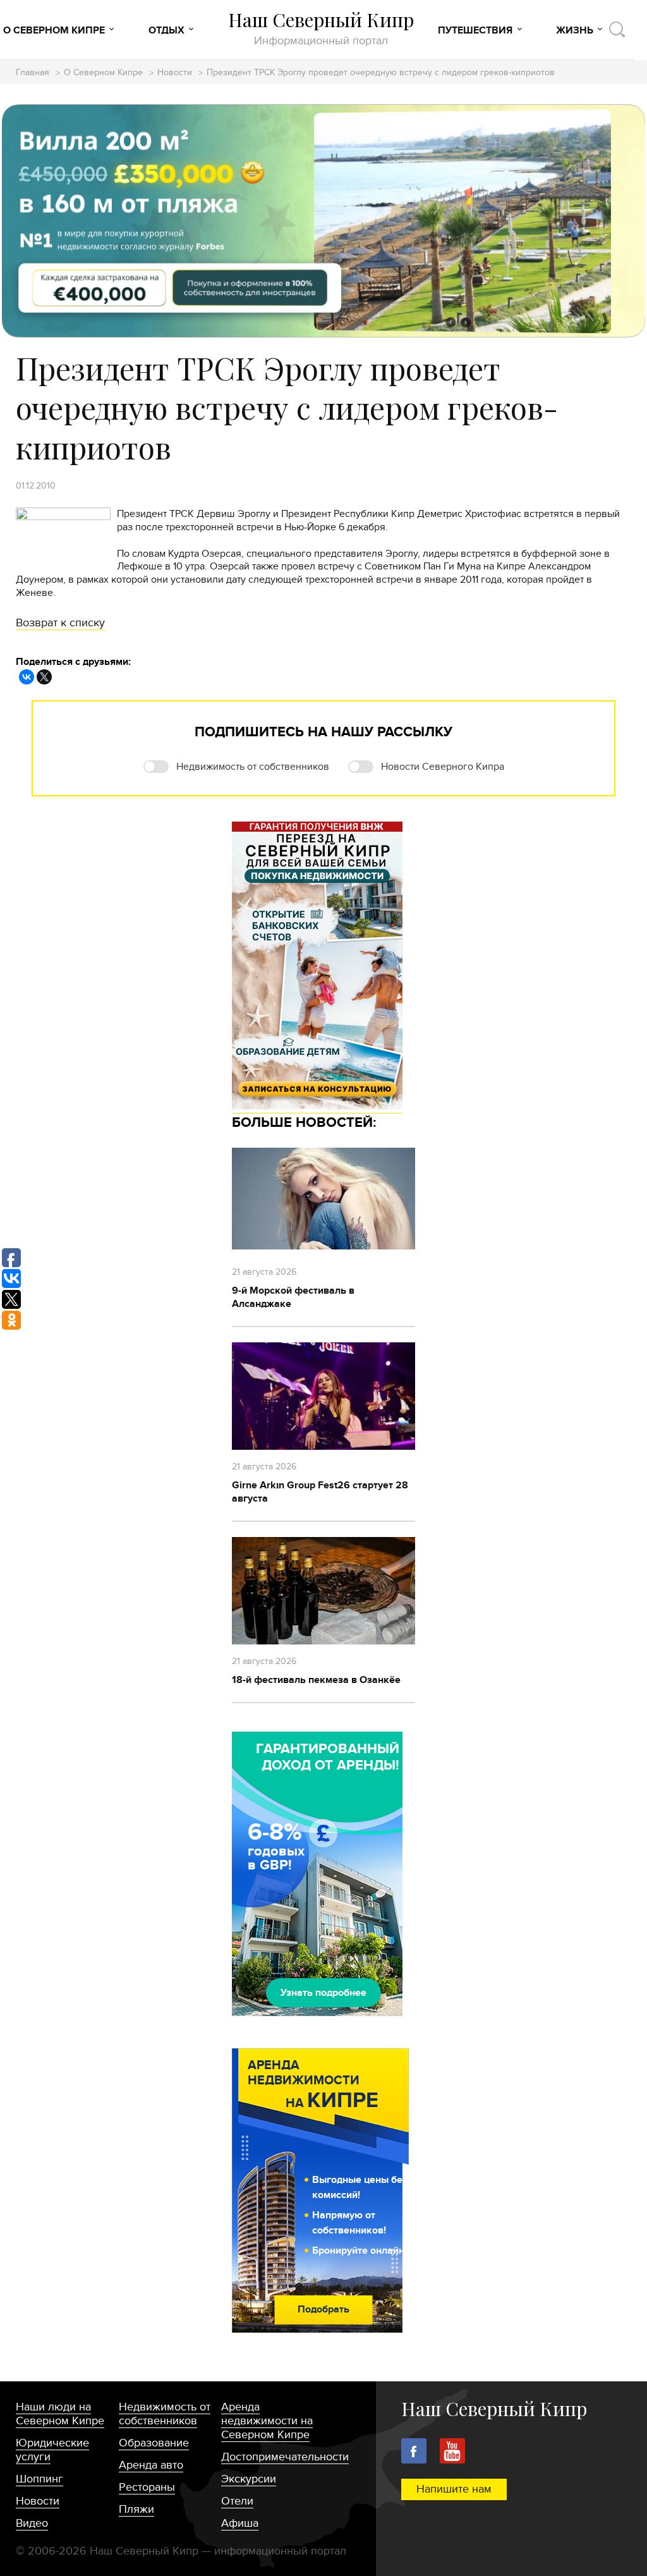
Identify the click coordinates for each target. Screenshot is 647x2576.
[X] (44, 677)
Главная (33, 73)
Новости (175, 73)
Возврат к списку (60, 623)
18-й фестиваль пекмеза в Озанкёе (316, 1680)
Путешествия (475, 30)
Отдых (166, 30)
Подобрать (323, 2309)
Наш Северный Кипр (321, 28)
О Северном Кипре (54, 30)
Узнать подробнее (323, 1993)
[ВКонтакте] (27, 677)
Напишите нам (454, 2489)
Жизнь (575, 30)
